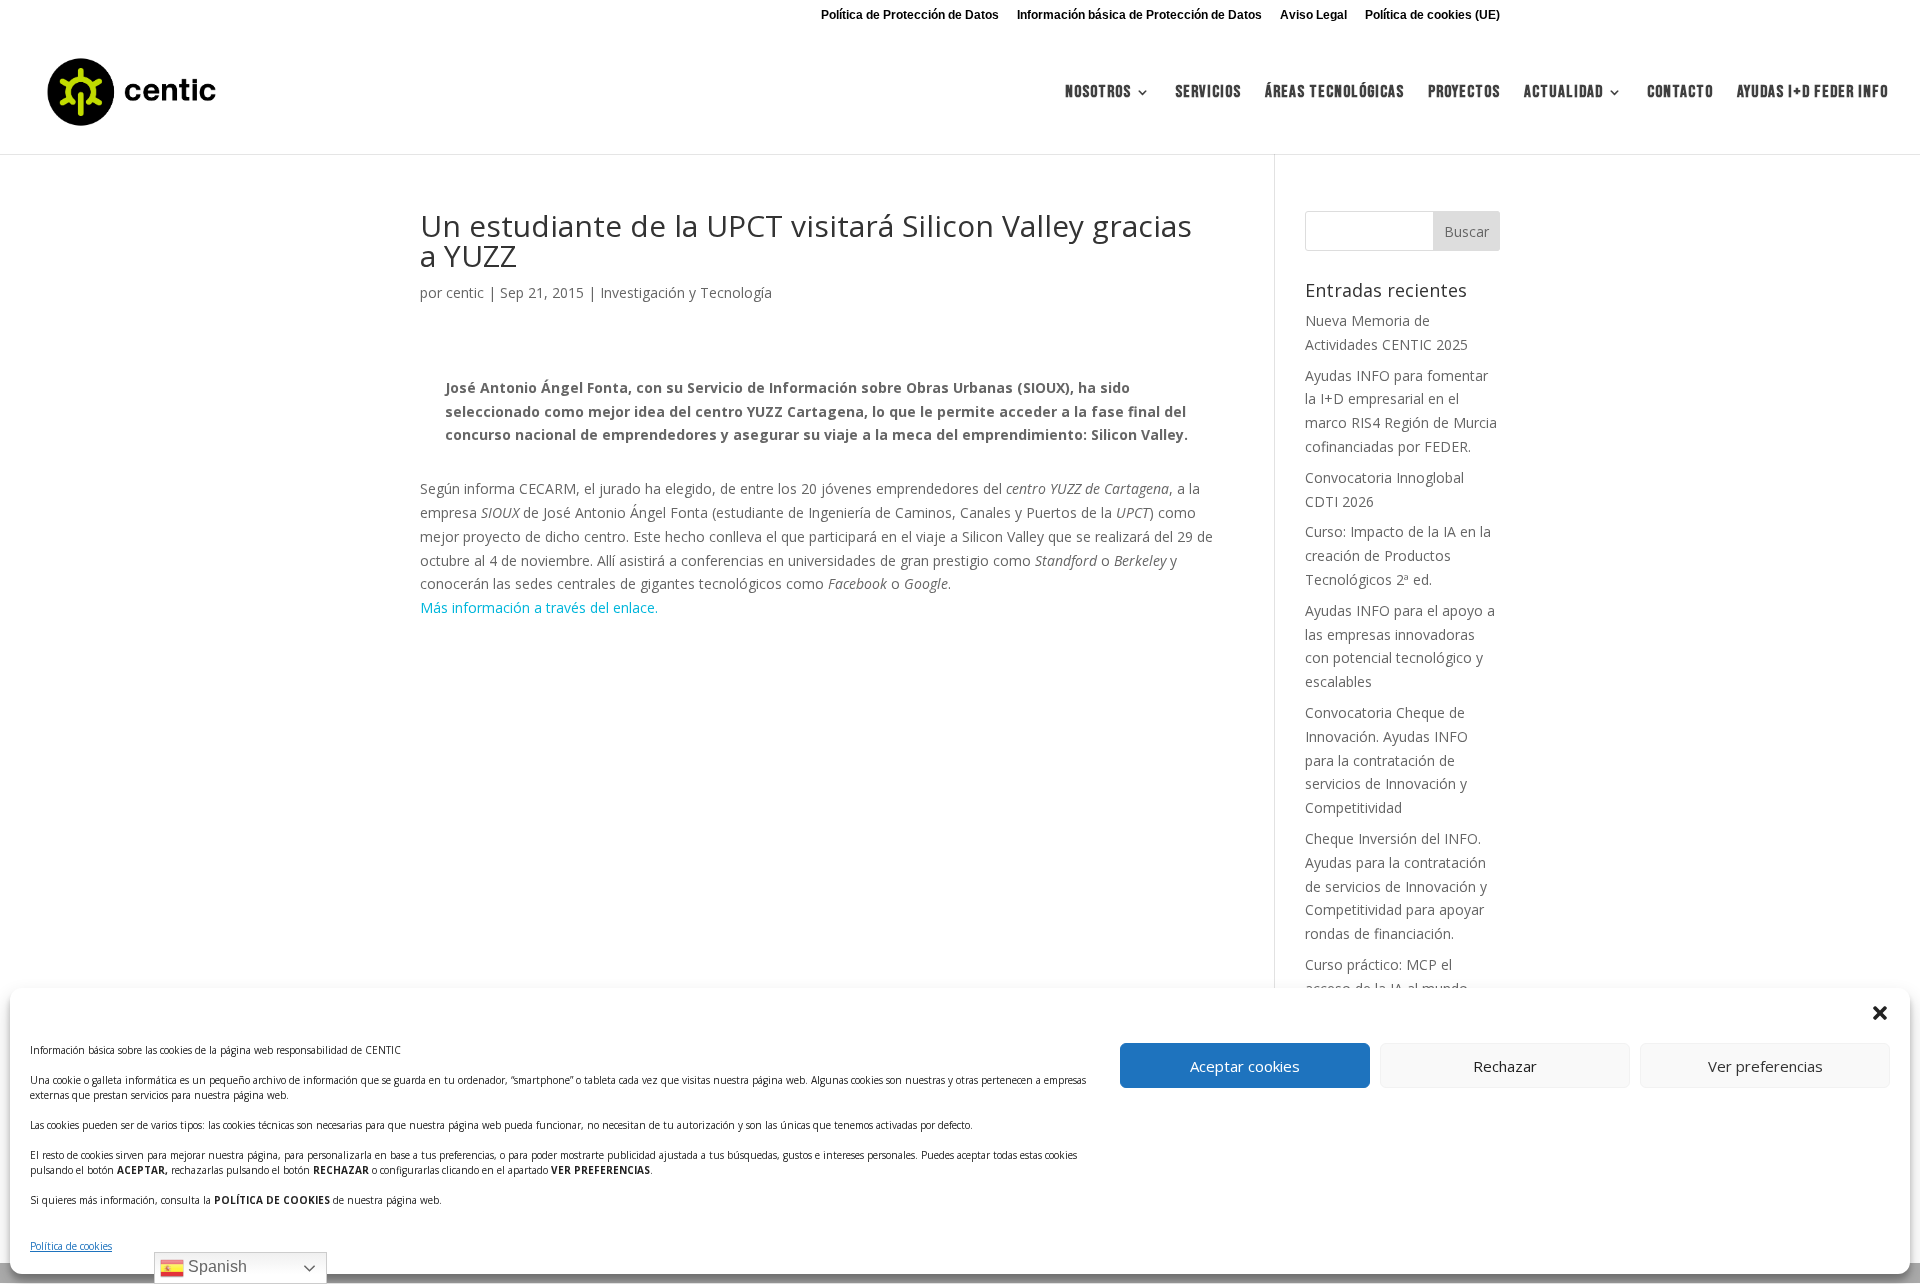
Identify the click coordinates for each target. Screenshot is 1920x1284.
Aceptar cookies (1245, 1066)
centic (465, 292)
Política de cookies (71, 1246)
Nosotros (1098, 93)
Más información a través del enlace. (539, 607)
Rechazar (1505, 1066)
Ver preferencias (1765, 1066)
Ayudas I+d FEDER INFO (1812, 93)
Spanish (215, 1266)
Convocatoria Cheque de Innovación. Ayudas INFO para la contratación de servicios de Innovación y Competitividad (1386, 760)
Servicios (1208, 93)
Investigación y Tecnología (686, 292)
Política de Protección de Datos (910, 15)
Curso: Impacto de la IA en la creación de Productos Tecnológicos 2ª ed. (1398, 555)
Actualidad (1563, 93)
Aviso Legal (1313, 15)
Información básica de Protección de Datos (1139, 15)
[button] (1880, 1013)
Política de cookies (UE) (1432, 15)
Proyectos (1464, 93)
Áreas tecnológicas (1334, 93)
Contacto (1680, 93)
